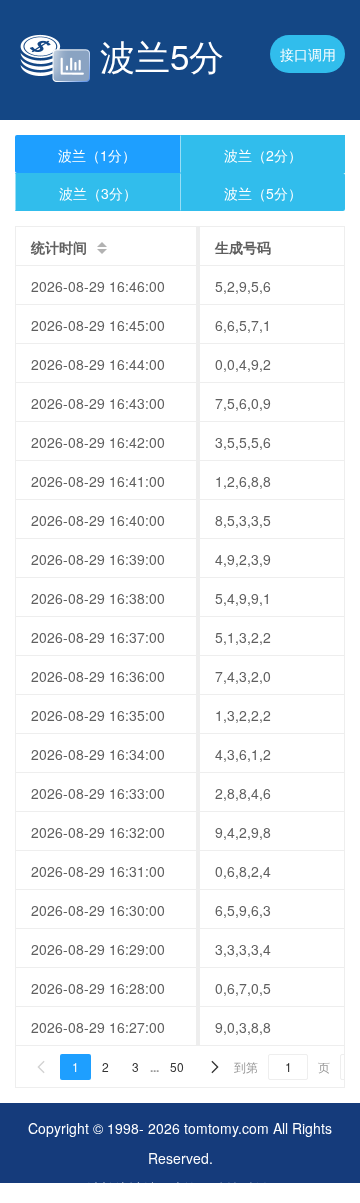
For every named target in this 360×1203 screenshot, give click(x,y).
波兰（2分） (263, 155)
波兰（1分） (97, 155)
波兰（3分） (98, 193)
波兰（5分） (263, 193)
